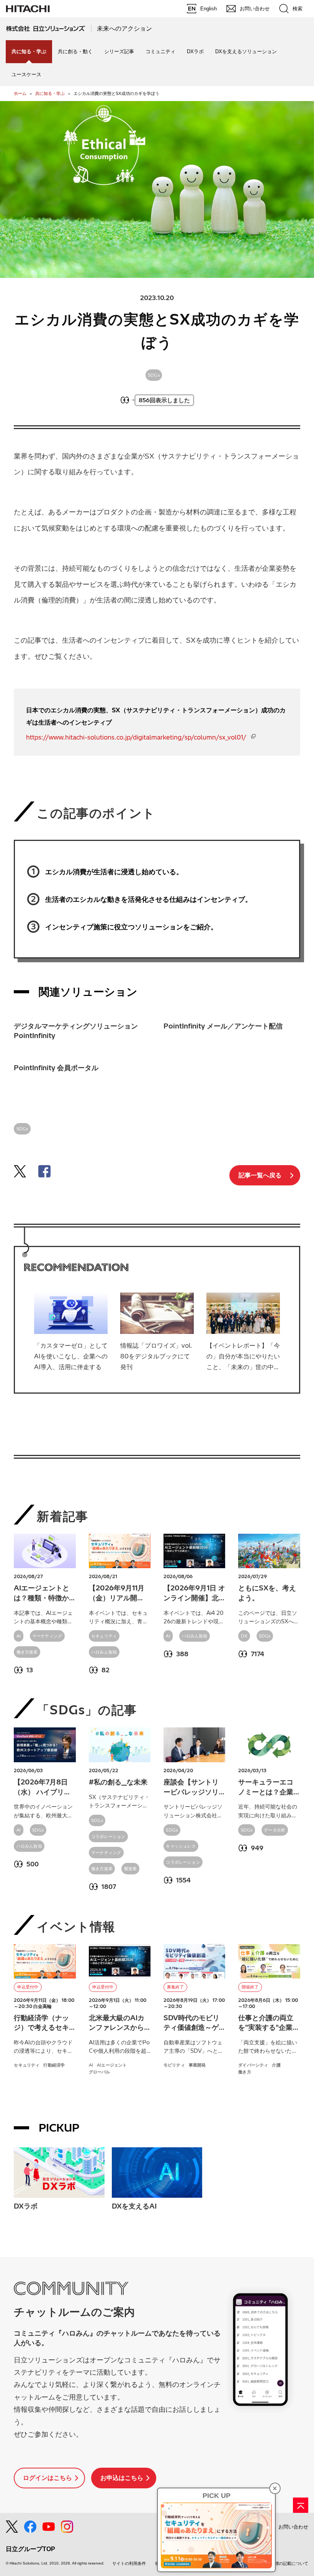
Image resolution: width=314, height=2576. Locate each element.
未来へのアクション (124, 29)
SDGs (154, 375)
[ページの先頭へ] (301, 2505)
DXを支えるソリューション (246, 51)
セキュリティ (104, 1636)
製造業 (131, 1869)
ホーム (20, 93)
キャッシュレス (181, 1846)
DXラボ (195, 51)
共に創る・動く (75, 51)
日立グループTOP (30, 2549)
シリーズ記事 (119, 51)
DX (244, 1636)
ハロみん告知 (104, 1652)
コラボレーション (108, 1837)
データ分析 (275, 1830)
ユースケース (26, 74)
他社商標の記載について (285, 2563)
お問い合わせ (293, 2527)
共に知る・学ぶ (50, 93)
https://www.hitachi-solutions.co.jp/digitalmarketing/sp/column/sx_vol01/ (136, 737)
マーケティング (47, 1636)
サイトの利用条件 (129, 2563)
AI (19, 1636)
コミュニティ (160, 51)
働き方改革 (27, 1652)
